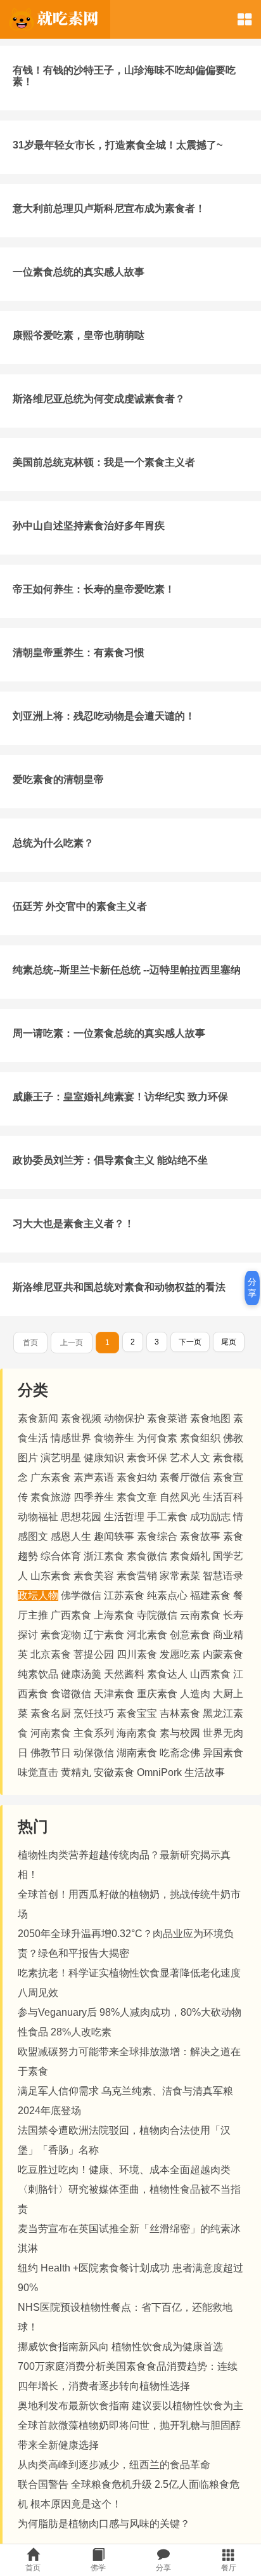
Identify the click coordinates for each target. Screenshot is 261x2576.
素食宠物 (61, 1635)
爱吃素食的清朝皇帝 (58, 779)
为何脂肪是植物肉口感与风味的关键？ (104, 2524)
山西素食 (210, 1674)
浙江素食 (104, 1556)
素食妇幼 (137, 1477)
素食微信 (147, 1556)
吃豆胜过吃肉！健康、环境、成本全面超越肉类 (124, 2170)
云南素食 (200, 1615)
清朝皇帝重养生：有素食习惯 (79, 653)
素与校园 (180, 1733)
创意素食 (190, 1635)
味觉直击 (38, 1772)
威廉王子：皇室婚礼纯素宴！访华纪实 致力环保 (120, 1097)
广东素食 (51, 1477)
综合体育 (61, 1556)
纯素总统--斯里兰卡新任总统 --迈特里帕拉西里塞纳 (127, 970)
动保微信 (94, 1753)
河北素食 (147, 1635)
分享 (252, 1287)
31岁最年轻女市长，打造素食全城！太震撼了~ (118, 145)
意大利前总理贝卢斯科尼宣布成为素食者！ (109, 208)
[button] (245, 19)
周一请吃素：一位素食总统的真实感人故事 (109, 1033)
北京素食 (51, 1654)
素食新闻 (38, 1418)
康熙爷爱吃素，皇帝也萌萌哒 (79, 335)
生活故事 (205, 1772)
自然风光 (180, 1497)
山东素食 (51, 1576)
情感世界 (71, 1438)
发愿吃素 (180, 1654)
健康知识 (104, 1458)
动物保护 (124, 1418)
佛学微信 (81, 1595)
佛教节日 (51, 1753)
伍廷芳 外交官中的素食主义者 (80, 906)
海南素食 (137, 1733)
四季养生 (94, 1497)
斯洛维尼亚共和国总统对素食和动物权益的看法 (119, 1287)
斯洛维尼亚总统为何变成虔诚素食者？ (99, 399)
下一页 (190, 1342)
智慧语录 (223, 1576)
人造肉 (195, 1694)
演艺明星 (61, 1458)
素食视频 (81, 1418)
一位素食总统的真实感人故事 (79, 272)
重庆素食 (157, 1694)
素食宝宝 (137, 1713)
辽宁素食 (104, 1635)
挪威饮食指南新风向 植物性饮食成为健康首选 (120, 2347)
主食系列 (94, 1733)
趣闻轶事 (114, 1536)
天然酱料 (124, 1674)
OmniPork (159, 1772)
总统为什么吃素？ (53, 843)
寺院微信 (157, 1615)
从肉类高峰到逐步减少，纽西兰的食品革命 (114, 2465)
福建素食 (210, 1595)
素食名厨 (51, 1713)
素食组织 (200, 1438)
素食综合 (157, 1536)
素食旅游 (51, 1497)
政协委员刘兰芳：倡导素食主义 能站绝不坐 (110, 1160)
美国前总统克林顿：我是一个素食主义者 (104, 462)
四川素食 (137, 1654)
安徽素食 (114, 1772)
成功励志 (210, 1517)
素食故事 (200, 1536)
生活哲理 (124, 1517)
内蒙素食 (223, 1654)
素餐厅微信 (185, 1477)
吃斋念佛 (180, 1753)
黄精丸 (76, 1772)
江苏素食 (124, 1595)
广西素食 (71, 1615)
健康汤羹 (81, 1674)
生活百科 (223, 1497)
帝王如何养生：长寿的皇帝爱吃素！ (94, 589)
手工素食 (167, 1517)
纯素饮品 (38, 1674)
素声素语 (94, 1477)
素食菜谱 (167, 1418)
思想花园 (81, 1517)
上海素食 (114, 1615)
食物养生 (114, 1438)
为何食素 (157, 1438)
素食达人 (167, 1674)
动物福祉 (38, 1517)
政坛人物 (38, 1595)
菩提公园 (94, 1654)
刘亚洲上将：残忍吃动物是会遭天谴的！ (104, 716)
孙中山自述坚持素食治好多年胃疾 (89, 526)
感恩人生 (71, 1536)
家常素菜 (180, 1576)
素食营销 (137, 1576)
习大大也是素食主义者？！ (73, 1224)
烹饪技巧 (94, 1713)
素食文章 (137, 1497)
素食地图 (210, 1418)
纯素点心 (167, 1595)
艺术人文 (190, 1458)
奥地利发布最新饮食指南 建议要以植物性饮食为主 (130, 2406)
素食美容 (94, 1576)
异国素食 (223, 1753)
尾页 (229, 1342)
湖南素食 (137, 1753)
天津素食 (114, 1694)
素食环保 (147, 1458)
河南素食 (51, 1733)
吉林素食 (180, 1713)
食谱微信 (71, 1694)
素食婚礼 (190, 1556)
